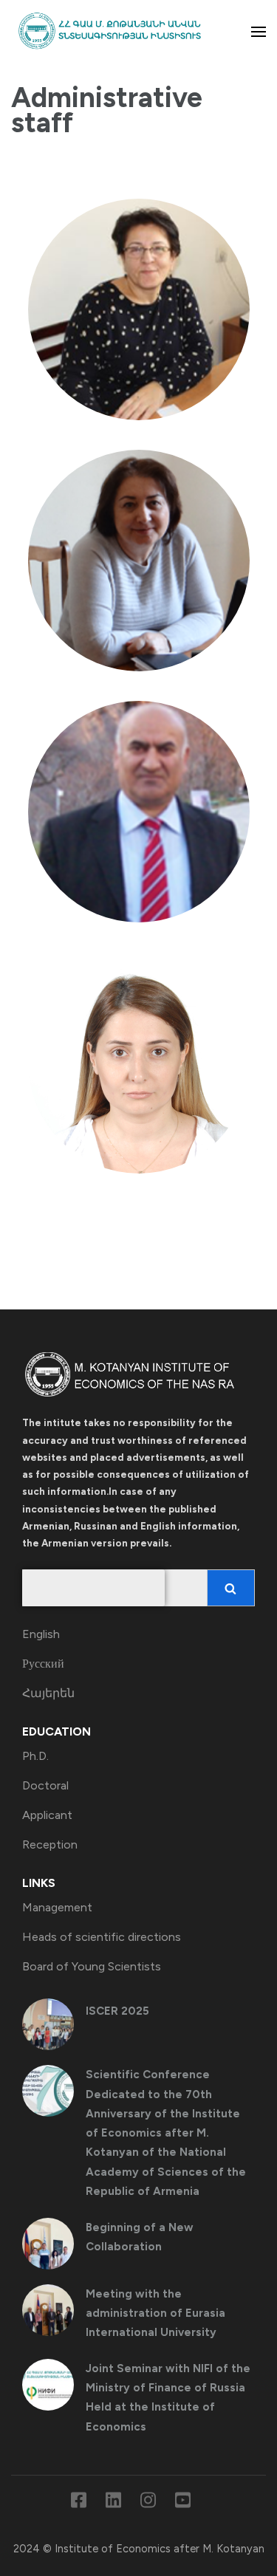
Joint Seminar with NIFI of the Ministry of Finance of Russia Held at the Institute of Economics (168, 2398)
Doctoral (45, 1785)
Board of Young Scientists (92, 1966)
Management (57, 1907)
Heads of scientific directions (102, 1937)
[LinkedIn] (113, 2503)
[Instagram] (148, 2503)
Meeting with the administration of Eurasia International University (155, 2313)
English (41, 1634)
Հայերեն (48, 1693)
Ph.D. (35, 1756)
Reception (50, 1844)
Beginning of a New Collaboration (140, 2237)
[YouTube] (183, 2503)
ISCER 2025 (117, 2011)
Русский (43, 1664)
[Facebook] (79, 2503)
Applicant (47, 1815)
